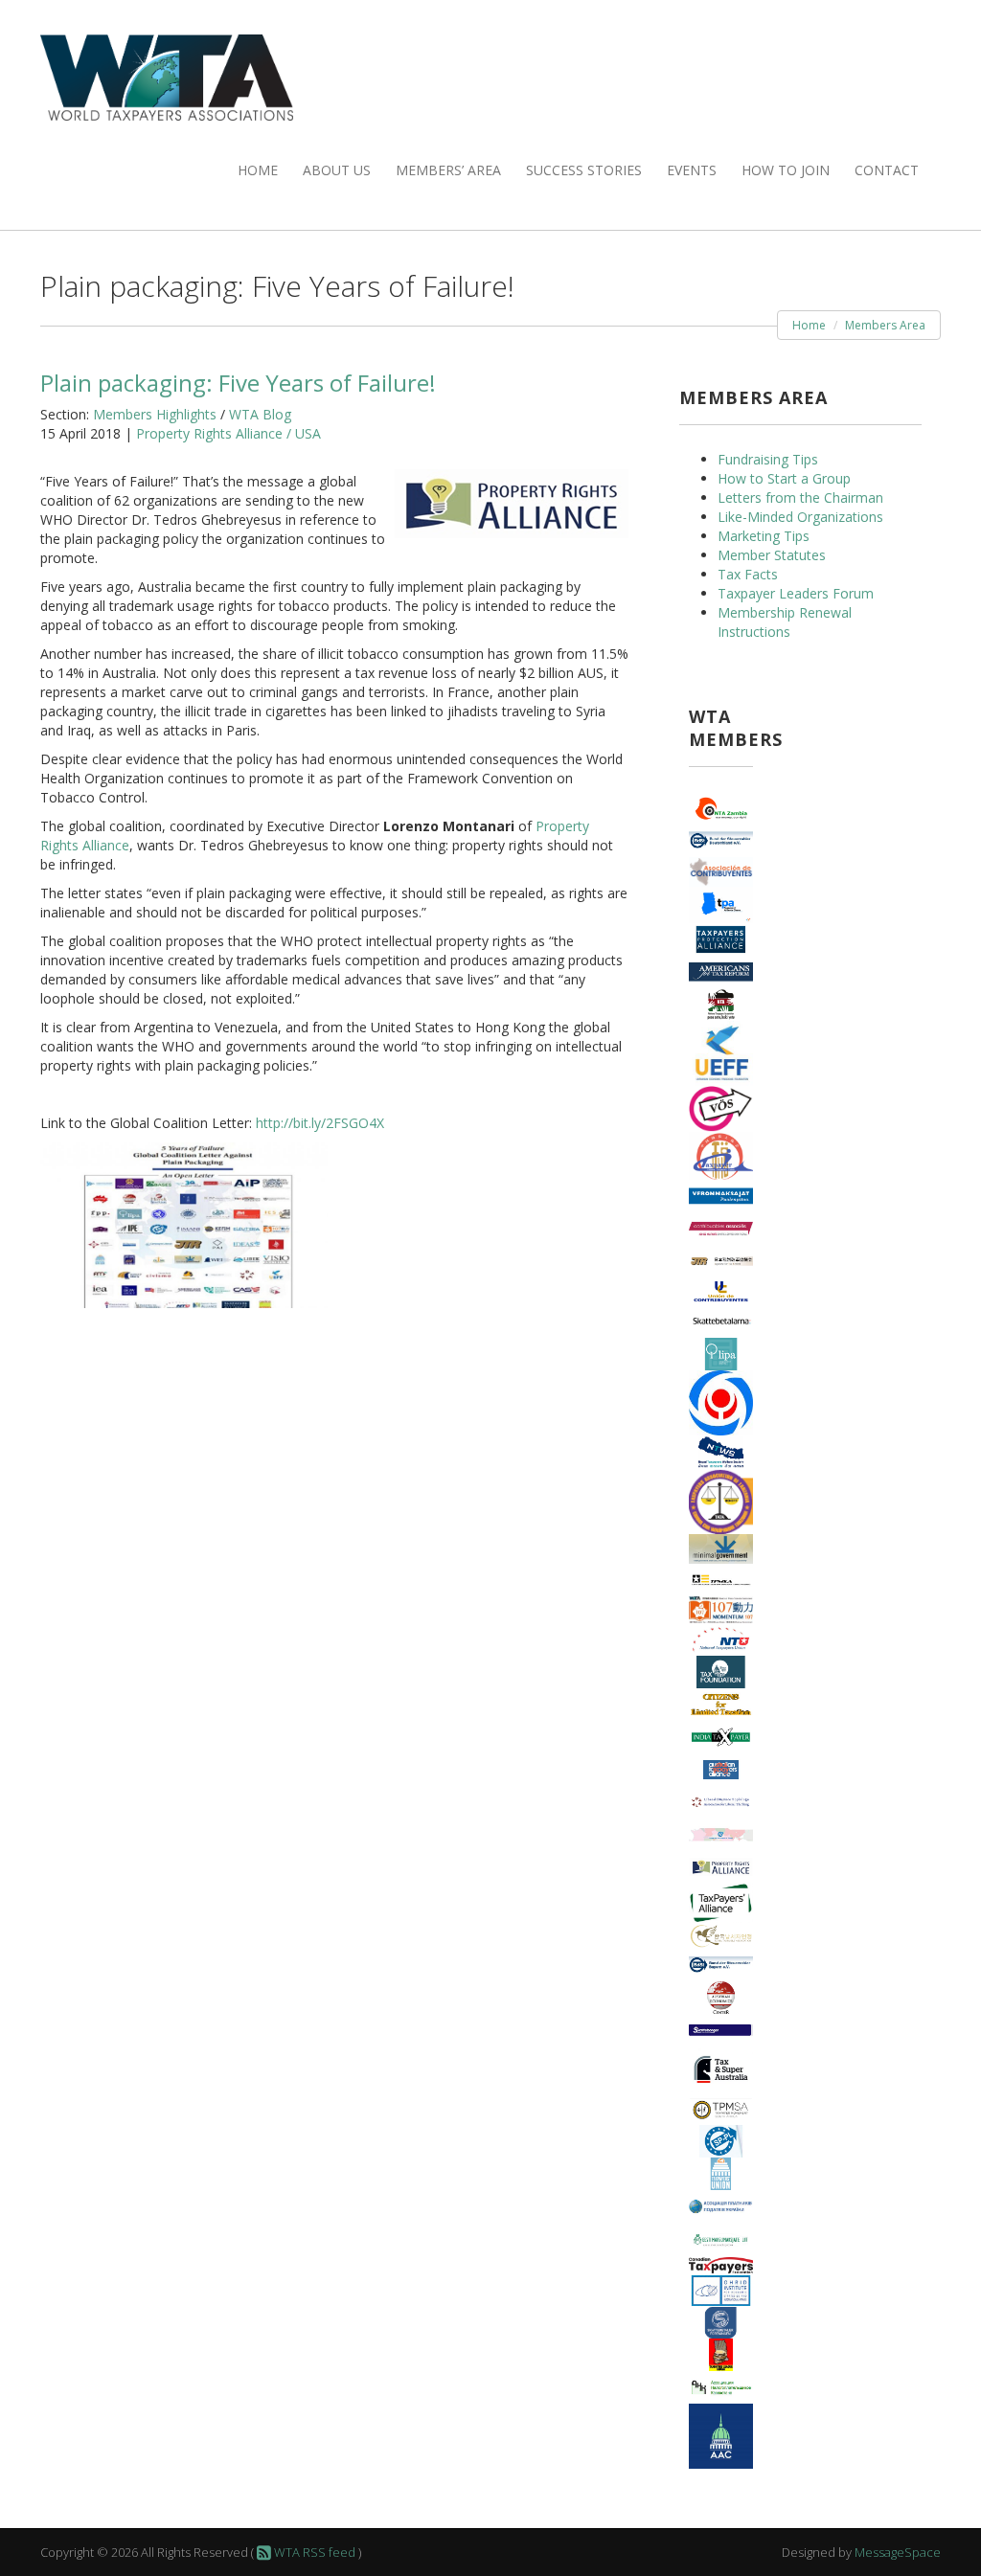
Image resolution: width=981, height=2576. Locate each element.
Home (258, 170)
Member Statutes (772, 555)
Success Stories (584, 170)
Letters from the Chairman (800, 497)
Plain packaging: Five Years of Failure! (238, 383)
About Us (337, 170)
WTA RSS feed (313, 2552)
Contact (887, 170)
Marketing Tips (764, 536)
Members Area (885, 325)
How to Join (786, 170)
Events (692, 170)
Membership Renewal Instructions (785, 622)
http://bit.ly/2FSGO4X (320, 1123)
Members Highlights (155, 414)
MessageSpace (898, 2552)
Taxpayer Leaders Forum (796, 593)
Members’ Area (448, 170)
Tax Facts (748, 574)
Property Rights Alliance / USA (228, 433)
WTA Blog (260, 414)
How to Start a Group (784, 478)
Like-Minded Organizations (800, 517)
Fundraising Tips (768, 459)
